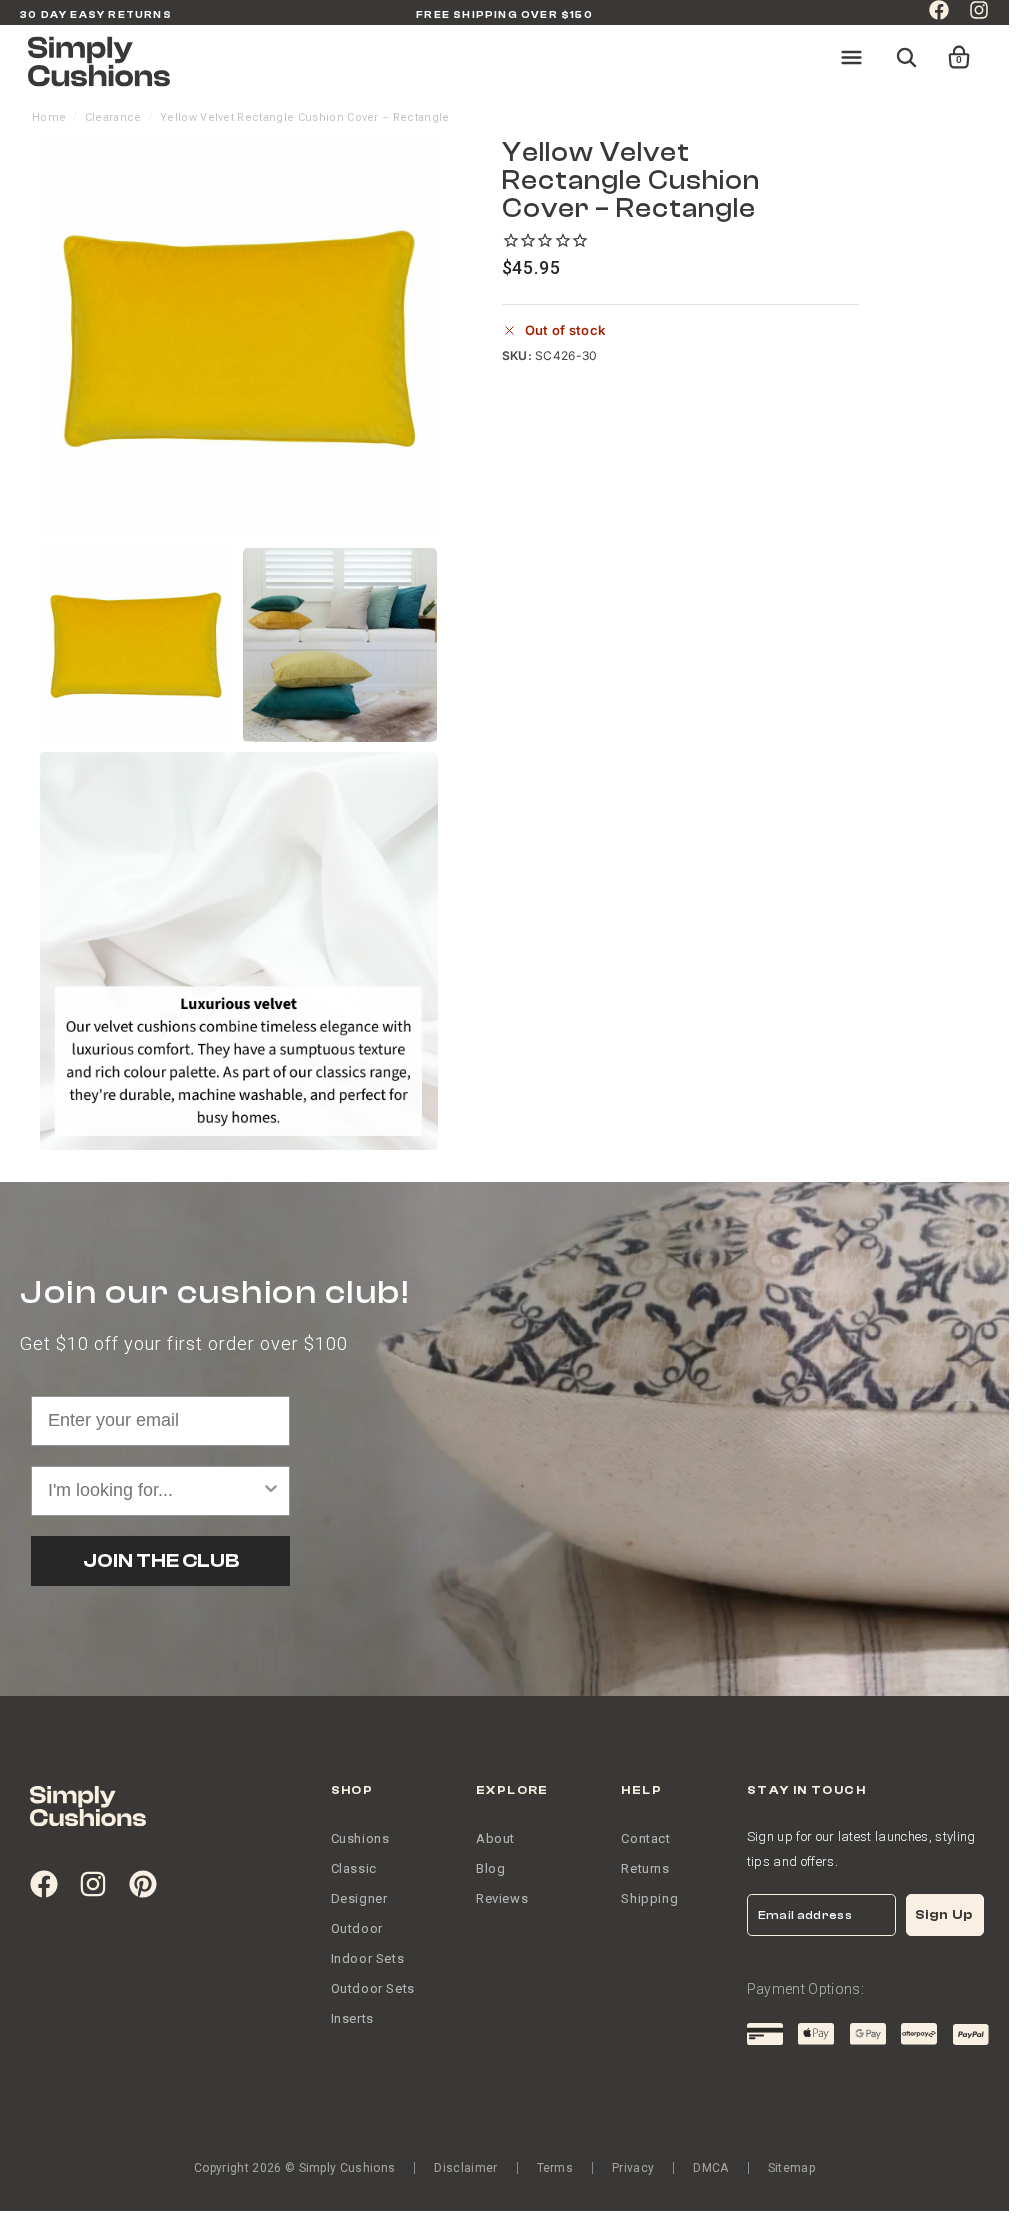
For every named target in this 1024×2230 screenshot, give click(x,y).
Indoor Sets (368, 1958)
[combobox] (154, 1491)
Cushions (360, 1838)
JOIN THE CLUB (161, 1560)
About (495, 1838)
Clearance (113, 117)
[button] (946, 48)
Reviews (502, 1898)
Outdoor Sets (373, 1988)
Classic (354, 1868)
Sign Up (944, 1914)
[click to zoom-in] (239, 338)
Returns (645, 1868)
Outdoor (357, 1928)
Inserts (352, 2018)
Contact (645, 1838)
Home (49, 117)
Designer (359, 1898)
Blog (490, 1868)
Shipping (649, 1898)
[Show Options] (271, 1491)
